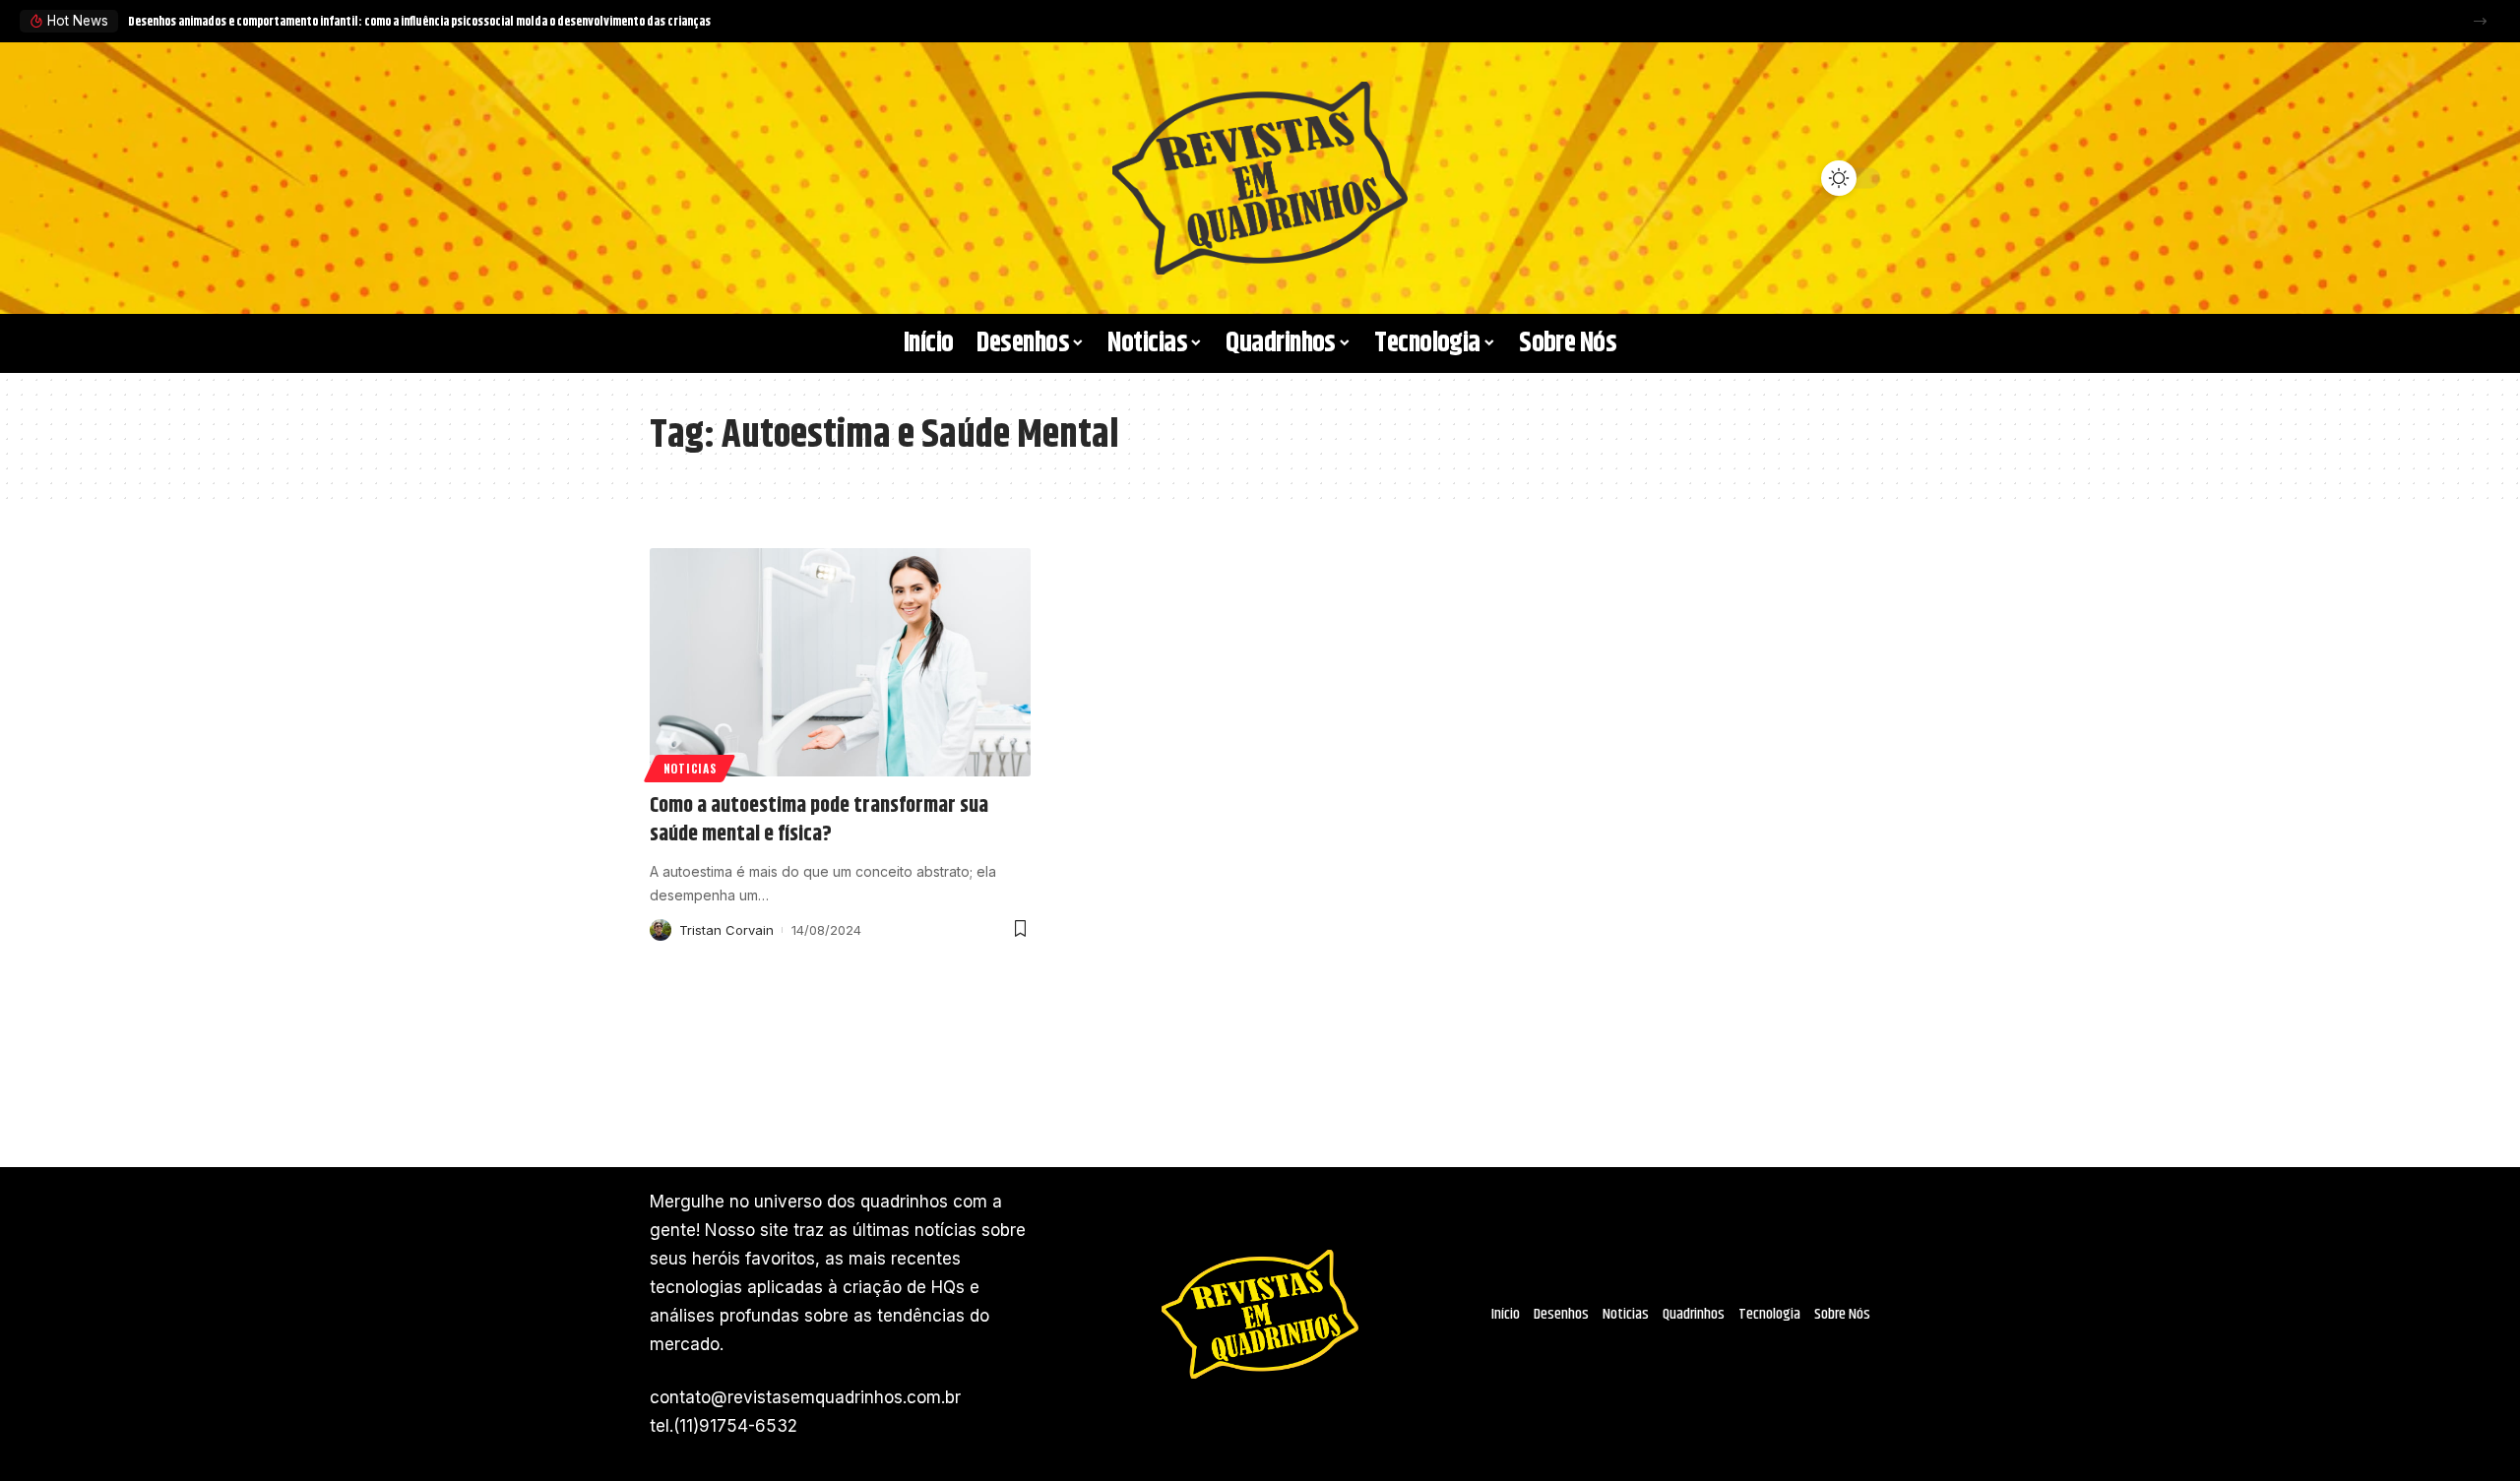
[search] (674, 178)
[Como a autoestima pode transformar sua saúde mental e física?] (840, 662)
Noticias (690, 768)
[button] (2480, 21)
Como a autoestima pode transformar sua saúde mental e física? (819, 820)
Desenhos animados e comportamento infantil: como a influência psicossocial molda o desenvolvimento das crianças (419, 22)
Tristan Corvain (726, 930)
